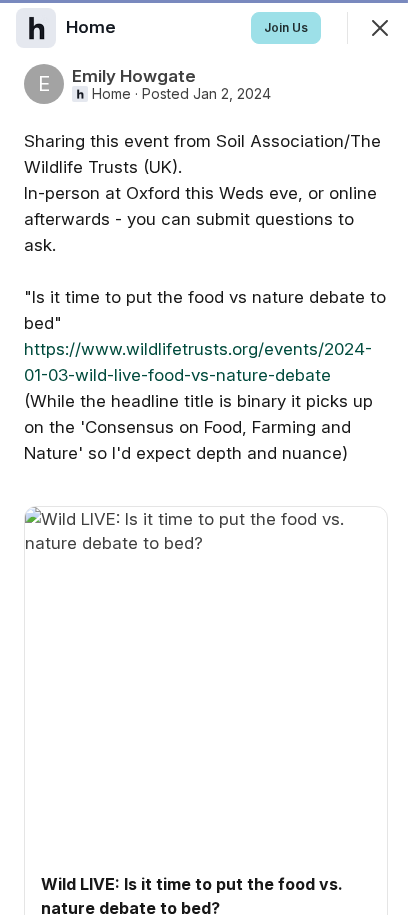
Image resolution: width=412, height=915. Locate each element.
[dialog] (206, 457)
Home (111, 94)
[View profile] (36, 28)
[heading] (93, 27)
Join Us (286, 27)
